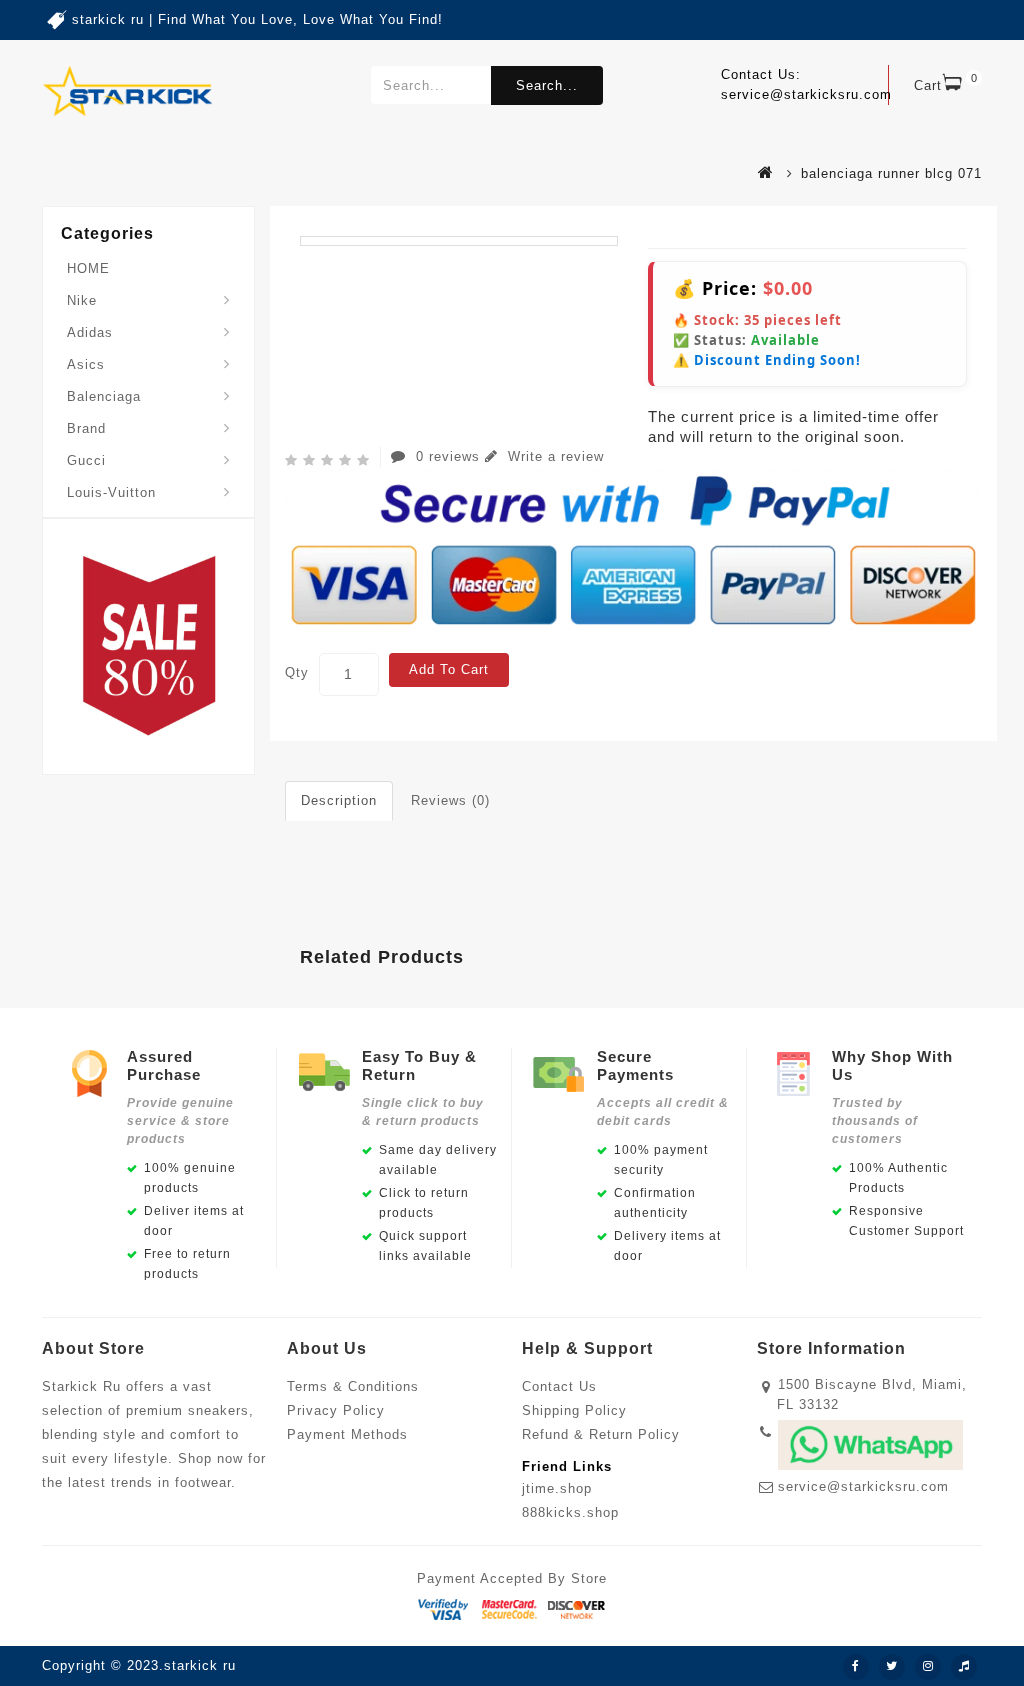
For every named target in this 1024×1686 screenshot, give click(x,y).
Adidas (90, 332)
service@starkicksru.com (863, 1486)
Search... (547, 85)
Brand (86, 428)
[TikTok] (964, 1667)
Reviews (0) (450, 800)
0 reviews (448, 456)
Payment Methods (347, 1434)
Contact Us (559, 1386)
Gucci (86, 460)
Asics (86, 364)
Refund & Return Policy (601, 1434)
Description (339, 800)
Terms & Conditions (353, 1386)
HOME (88, 268)
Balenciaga (104, 396)
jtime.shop (557, 1488)
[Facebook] (856, 1667)
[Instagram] (928, 1667)
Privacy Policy (336, 1410)
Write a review (553, 456)
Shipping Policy (574, 1410)
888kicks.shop (570, 1512)
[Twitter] (892, 1667)
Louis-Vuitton (111, 492)
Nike (82, 300)
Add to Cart (449, 669)
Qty (297, 672)
